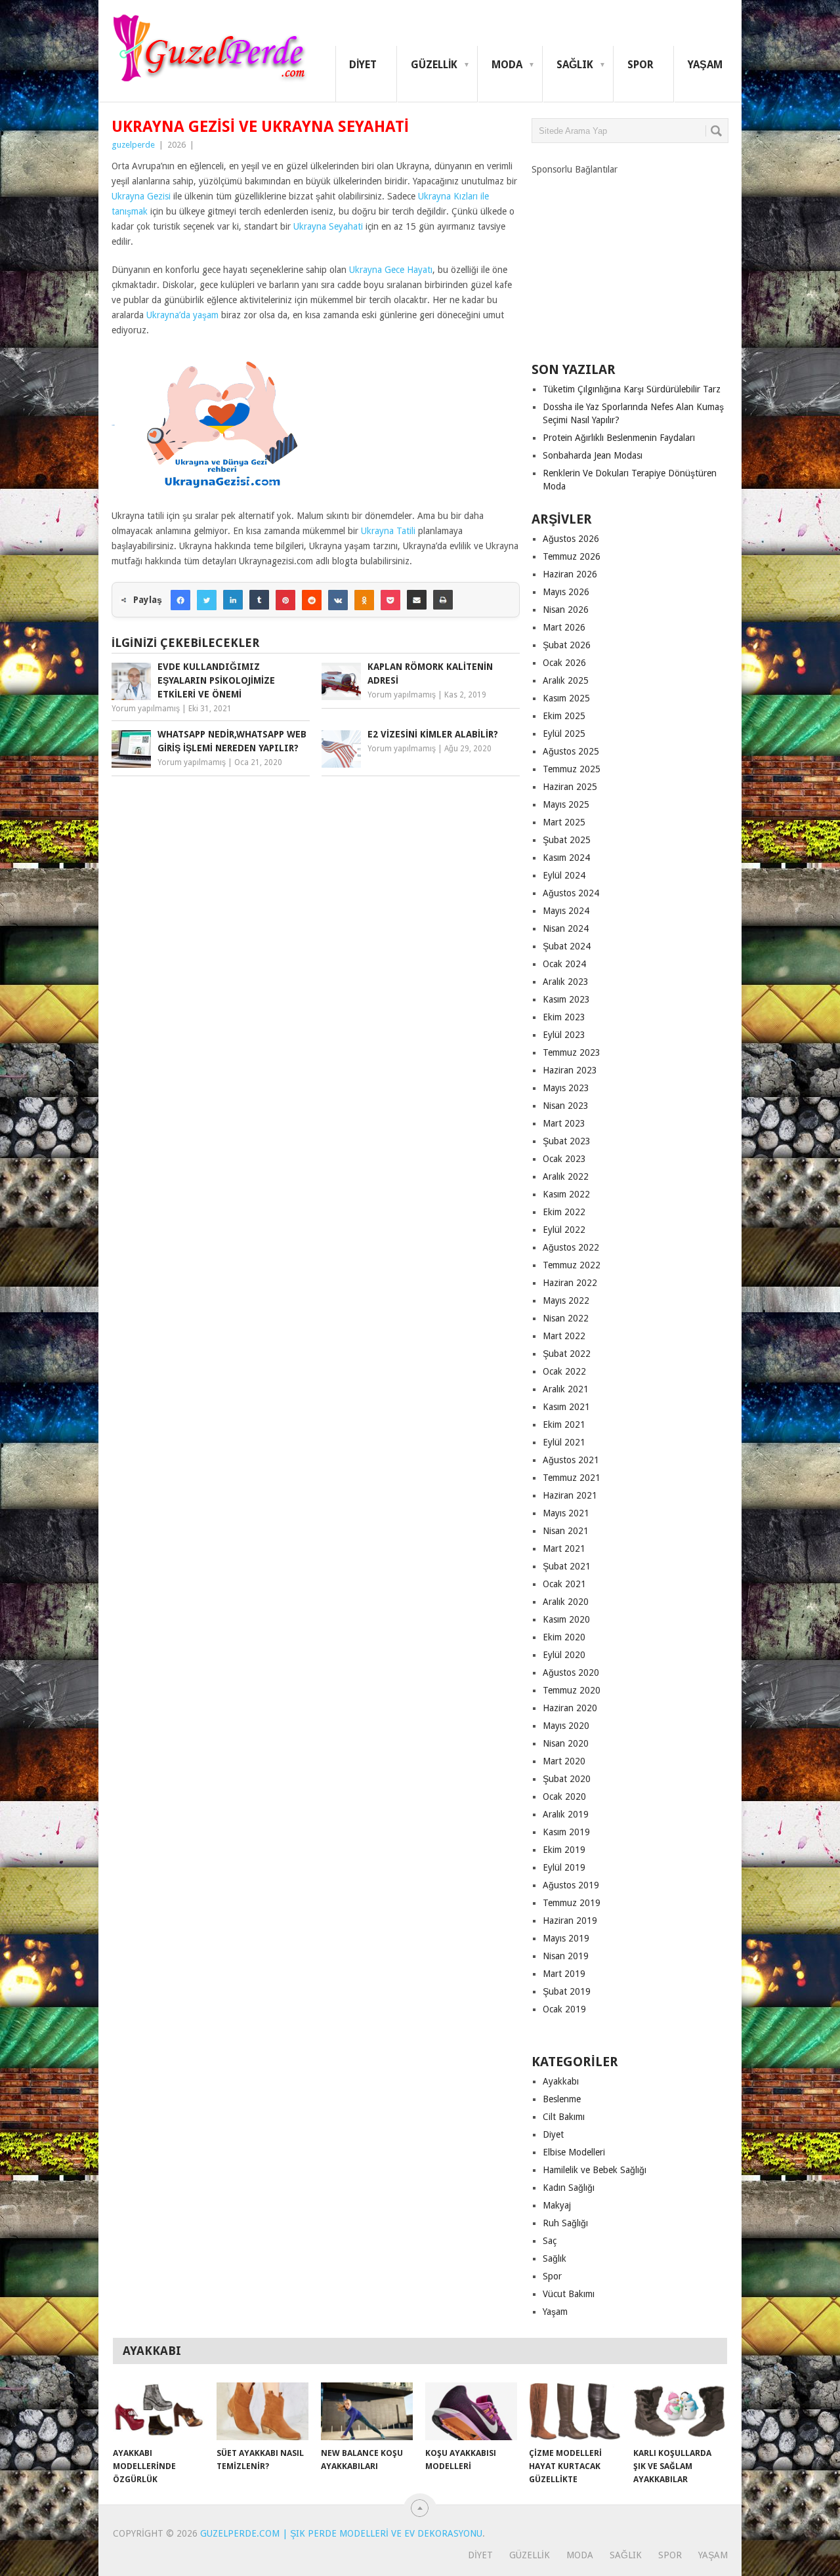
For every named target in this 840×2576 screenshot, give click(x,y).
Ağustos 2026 (571, 539)
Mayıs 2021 (566, 1513)
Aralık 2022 (566, 1176)
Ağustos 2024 (571, 893)
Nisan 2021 (566, 1531)
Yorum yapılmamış (146, 709)
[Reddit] (312, 600)
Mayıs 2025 (566, 804)
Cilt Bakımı (564, 2117)
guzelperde (133, 145)
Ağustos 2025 (571, 751)
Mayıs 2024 (566, 911)
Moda (507, 65)
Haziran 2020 (570, 1708)
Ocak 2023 (564, 1159)
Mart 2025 (564, 822)
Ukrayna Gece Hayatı (391, 270)
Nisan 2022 (566, 1318)
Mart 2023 (564, 1123)
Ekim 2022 (564, 1212)
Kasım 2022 (566, 1194)
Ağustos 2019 (571, 1885)
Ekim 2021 (564, 1424)
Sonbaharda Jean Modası (593, 455)
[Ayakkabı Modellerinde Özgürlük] (159, 2411)
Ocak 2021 (564, 1584)
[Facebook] (180, 600)
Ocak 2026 (564, 663)
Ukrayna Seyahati (328, 226)
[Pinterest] (285, 600)
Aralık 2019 (566, 1814)
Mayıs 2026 (566, 592)
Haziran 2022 (570, 1283)
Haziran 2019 (570, 1921)
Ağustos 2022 (571, 1247)
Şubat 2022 (567, 1354)
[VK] (338, 600)
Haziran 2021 (570, 1495)
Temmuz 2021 (572, 1478)
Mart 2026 (564, 627)
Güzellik (434, 65)
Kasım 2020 (566, 1619)
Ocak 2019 (564, 2009)
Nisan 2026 (566, 610)
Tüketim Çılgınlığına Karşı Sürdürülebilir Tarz (632, 389)
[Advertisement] (630, 258)
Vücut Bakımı (569, 2294)
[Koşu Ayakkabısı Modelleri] (471, 2411)
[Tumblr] (259, 600)
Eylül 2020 (564, 1655)
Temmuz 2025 (572, 769)
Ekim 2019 (564, 1850)
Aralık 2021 (566, 1389)
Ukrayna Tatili (388, 531)
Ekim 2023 (564, 1017)
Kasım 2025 (566, 698)
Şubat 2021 (567, 1566)
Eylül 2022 (564, 1230)
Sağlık (575, 65)
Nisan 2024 (566, 928)
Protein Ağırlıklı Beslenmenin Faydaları (619, 438)
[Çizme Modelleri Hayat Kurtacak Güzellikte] (575, 2411)
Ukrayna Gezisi (141, 196)
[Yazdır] (443, 600)
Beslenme (562, 2099)
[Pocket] (390, 600)
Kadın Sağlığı (569, 2188)
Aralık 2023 (566, 982)
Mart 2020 (564, 1761)
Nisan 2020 (566, 1743)
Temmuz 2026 (572, 556)
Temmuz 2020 (572, 1690)
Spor (640, 65)
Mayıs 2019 (566, 1938)
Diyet (363, 65)
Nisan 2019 (566, 1956)
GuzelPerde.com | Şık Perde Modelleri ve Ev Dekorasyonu (341, 2533)
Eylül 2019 (564, 1867)
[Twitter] (207, 600)
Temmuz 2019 (572, 1903)
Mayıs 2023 (566, 1088)
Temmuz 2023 (572, 1052)
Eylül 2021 (564, 1442)
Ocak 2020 (564, 1797)
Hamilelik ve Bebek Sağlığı (595, 2170)
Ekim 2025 (564, 716)
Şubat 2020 (567, 1779)
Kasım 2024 (566, 858)
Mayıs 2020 (566, 1726)
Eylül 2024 (564, 875)
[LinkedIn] (233, 600)
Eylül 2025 (564, 734)
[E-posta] (417, 600)
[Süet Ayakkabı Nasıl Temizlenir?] (262, 2411)
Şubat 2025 (567, 840)
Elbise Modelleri (574, 2152)
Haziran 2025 (570, 787)
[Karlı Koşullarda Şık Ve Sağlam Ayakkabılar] (679, 2411)
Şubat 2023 (567, 1141)
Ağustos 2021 (571, 1460)
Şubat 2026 (567, 645)
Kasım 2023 (566, 999)
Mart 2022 (564, 1336)
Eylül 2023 (564, 1035)
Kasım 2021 (566, 1407)
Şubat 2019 (567, 1991)
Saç (550, 2241)
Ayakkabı (561, 2081)
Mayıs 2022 (566, 1300)
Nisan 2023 (566, 1106)
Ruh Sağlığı (565, 2223)
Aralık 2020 (566, 1602)
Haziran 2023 (570, 1070)
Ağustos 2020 (571, 1672)
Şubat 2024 (567, 946)
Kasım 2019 (566, 1832)
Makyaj (557, 2205)
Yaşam (705, 65)
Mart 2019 (564, 1974)
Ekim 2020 (564, 1637)
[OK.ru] (364, 600)
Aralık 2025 (566, 680)
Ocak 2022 (564, 1371)
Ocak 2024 (564, 964)
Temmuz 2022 (572, 1265)
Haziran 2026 (570, 574)
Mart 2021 (564, 1548)
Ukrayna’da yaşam (182, 315)
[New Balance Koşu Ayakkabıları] (367, 2411)
